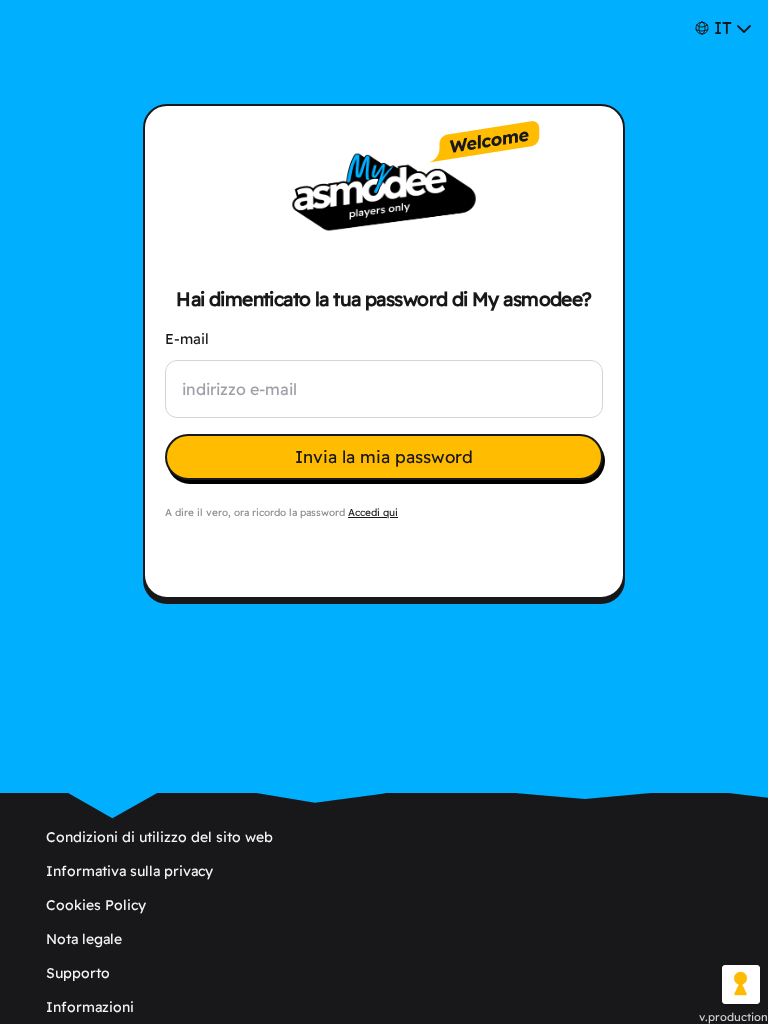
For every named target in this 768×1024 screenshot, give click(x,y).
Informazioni (90, 1007)
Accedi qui (373, 512)
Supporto (78, 973)
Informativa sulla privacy (129, 871)
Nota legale (84, 939)
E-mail (187, 339)
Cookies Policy (96, 905)
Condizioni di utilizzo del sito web (159, 837)
